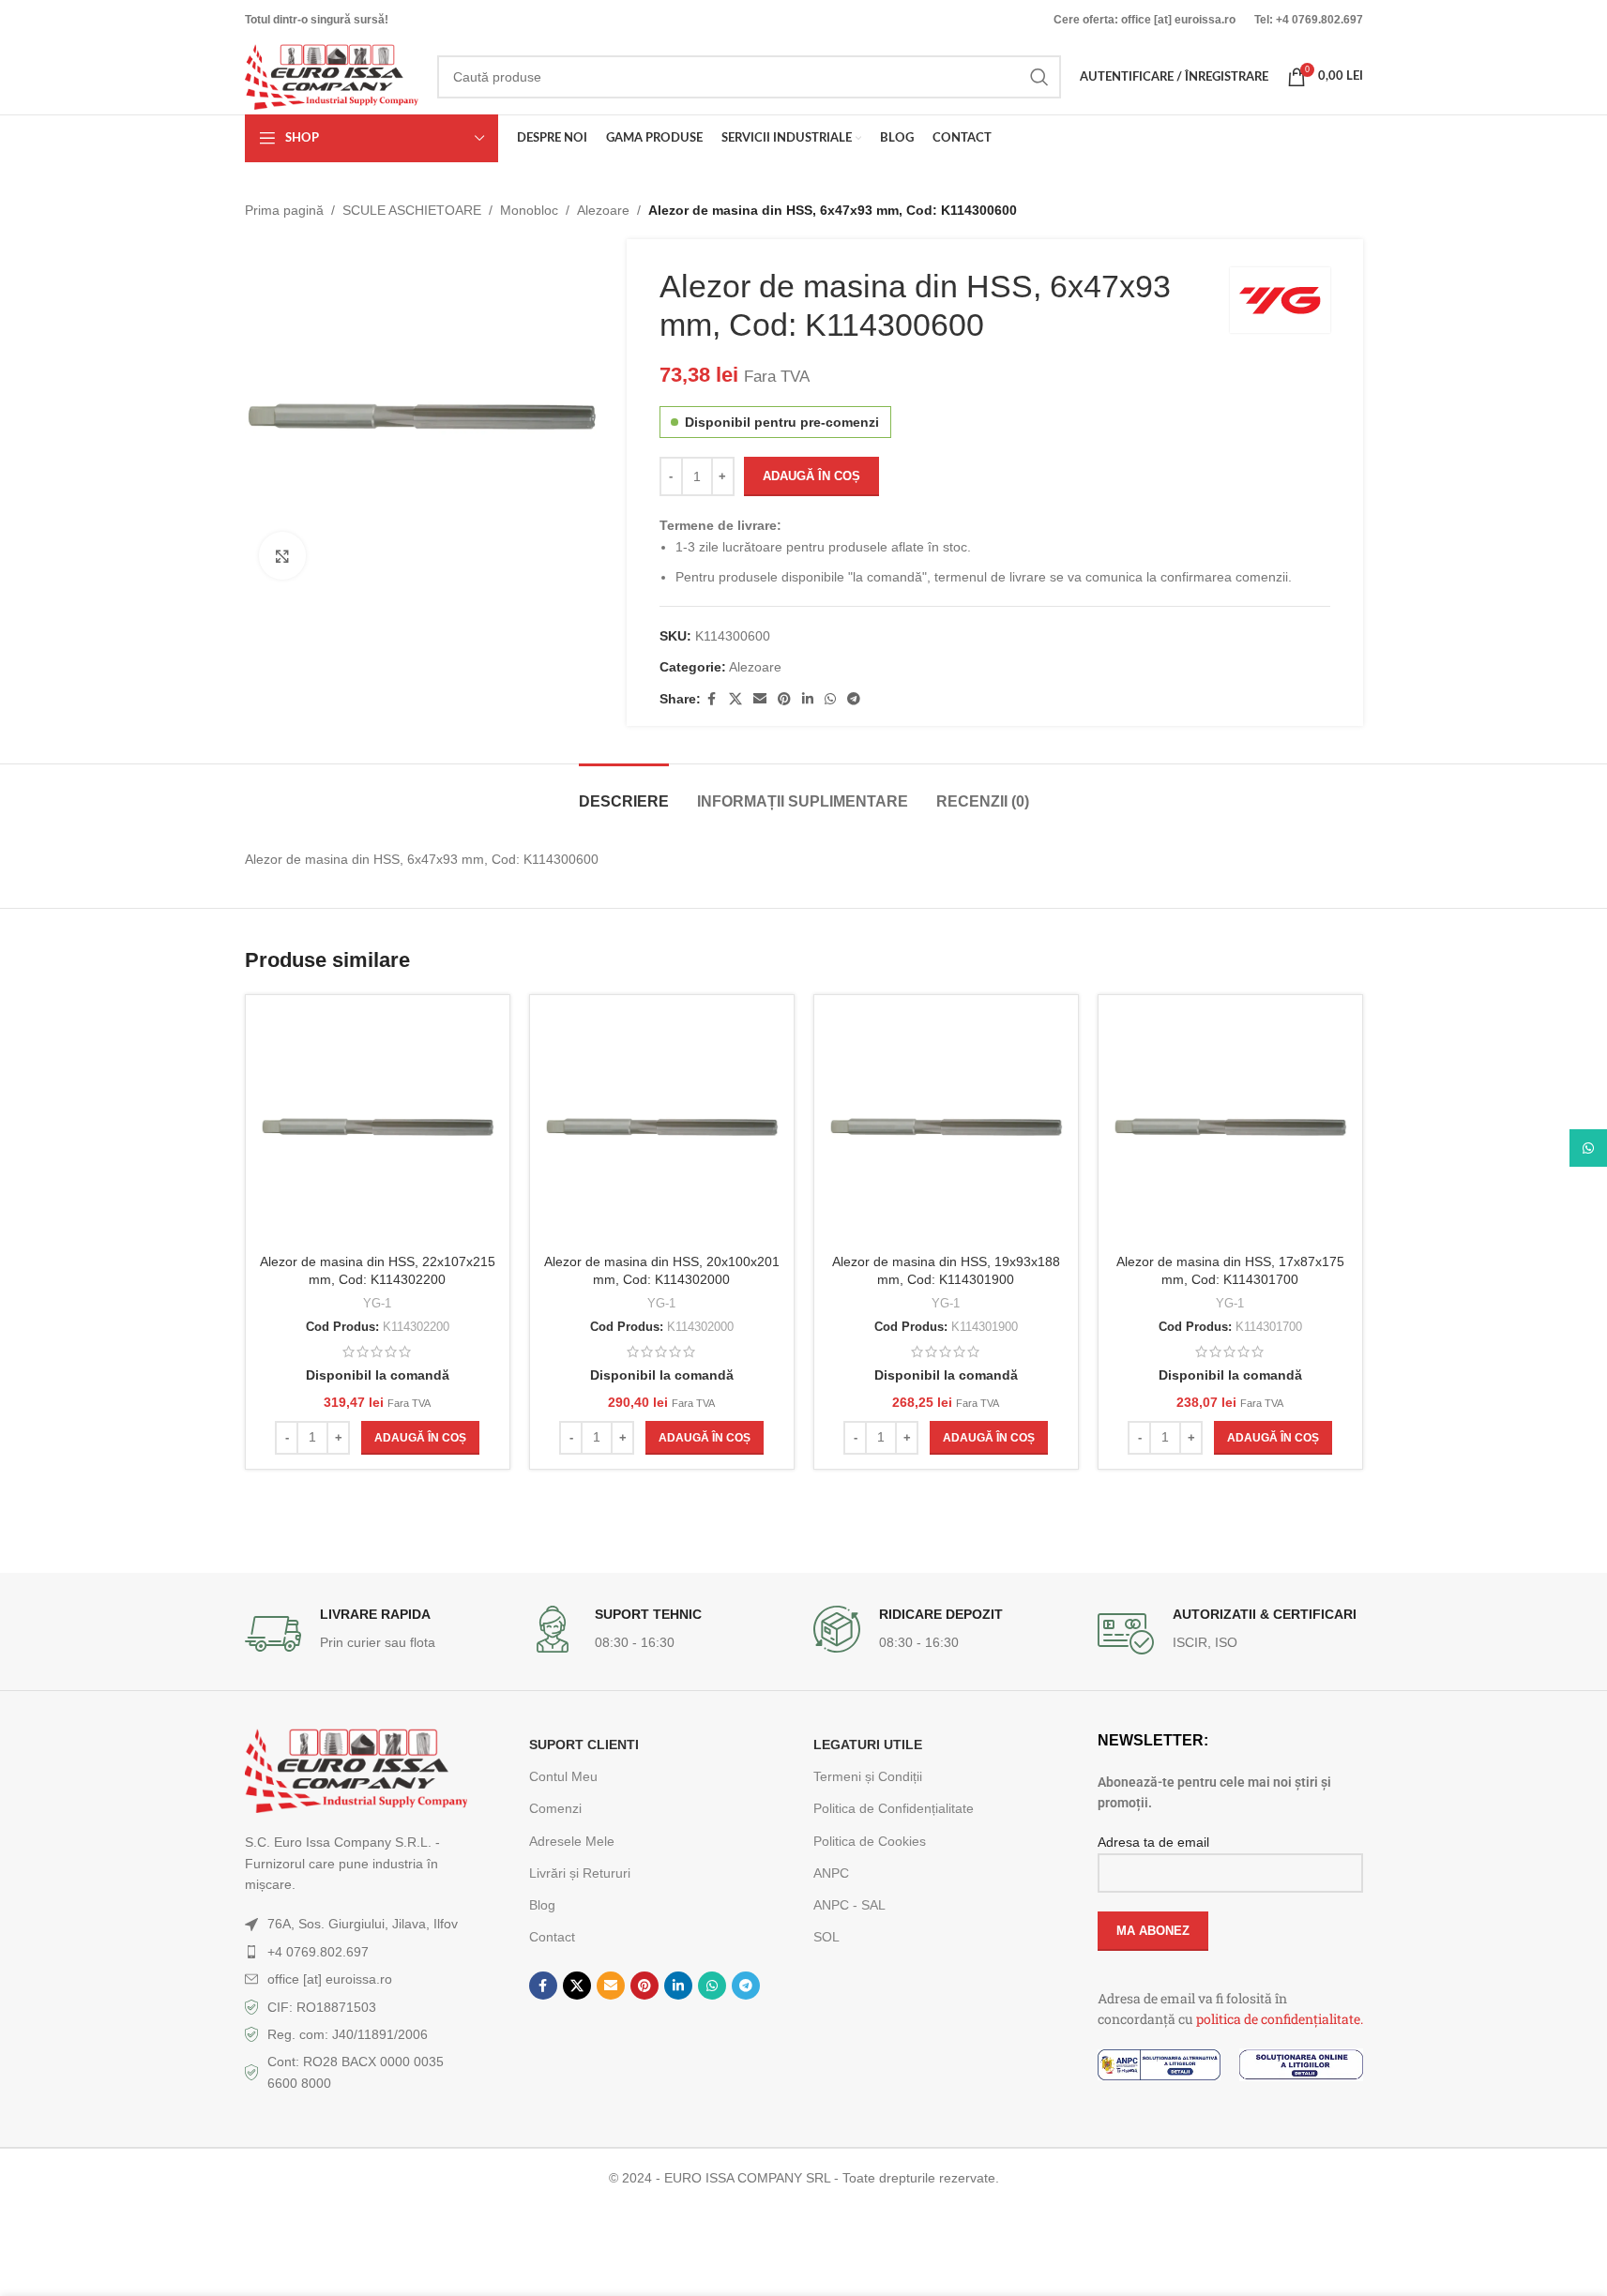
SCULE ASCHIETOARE (412, 210)
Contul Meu (563, 1776)
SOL (826, 1937)
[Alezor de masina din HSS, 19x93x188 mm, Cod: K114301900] (946, 1127)
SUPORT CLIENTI (584, 1745)
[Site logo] (332, 76)
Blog (542, 1905)
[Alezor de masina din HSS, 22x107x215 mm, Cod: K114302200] (378, 1127)
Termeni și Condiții (868, 1776)
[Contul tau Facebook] (712, 699)
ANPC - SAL (849, 1905)
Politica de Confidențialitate (894, 1808)
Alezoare (603, 210)
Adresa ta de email (1153, 1842)
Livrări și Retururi (580, 1873)
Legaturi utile (868, 1745)
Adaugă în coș (811, 476)
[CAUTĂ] (1039, 77)
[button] (420, 1438)
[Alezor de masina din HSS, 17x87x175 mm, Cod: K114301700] (1230, 1127)
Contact (552, 1937)
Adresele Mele (572, 1841)
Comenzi (555, 1808)
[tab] (624, 792)
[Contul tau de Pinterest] (784, 699)
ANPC (831, 1873)
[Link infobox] (378, 1634)
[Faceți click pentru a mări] (282, 555)
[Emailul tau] (760, 699)
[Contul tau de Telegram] (854, 699)
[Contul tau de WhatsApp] (830, 699)
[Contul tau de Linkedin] (808, 699)
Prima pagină (284, 210)
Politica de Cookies (870, 1841)
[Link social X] (735, 699)
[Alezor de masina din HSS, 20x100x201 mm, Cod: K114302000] (662, 1127)
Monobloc (529, 210)
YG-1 (377, 1303)
